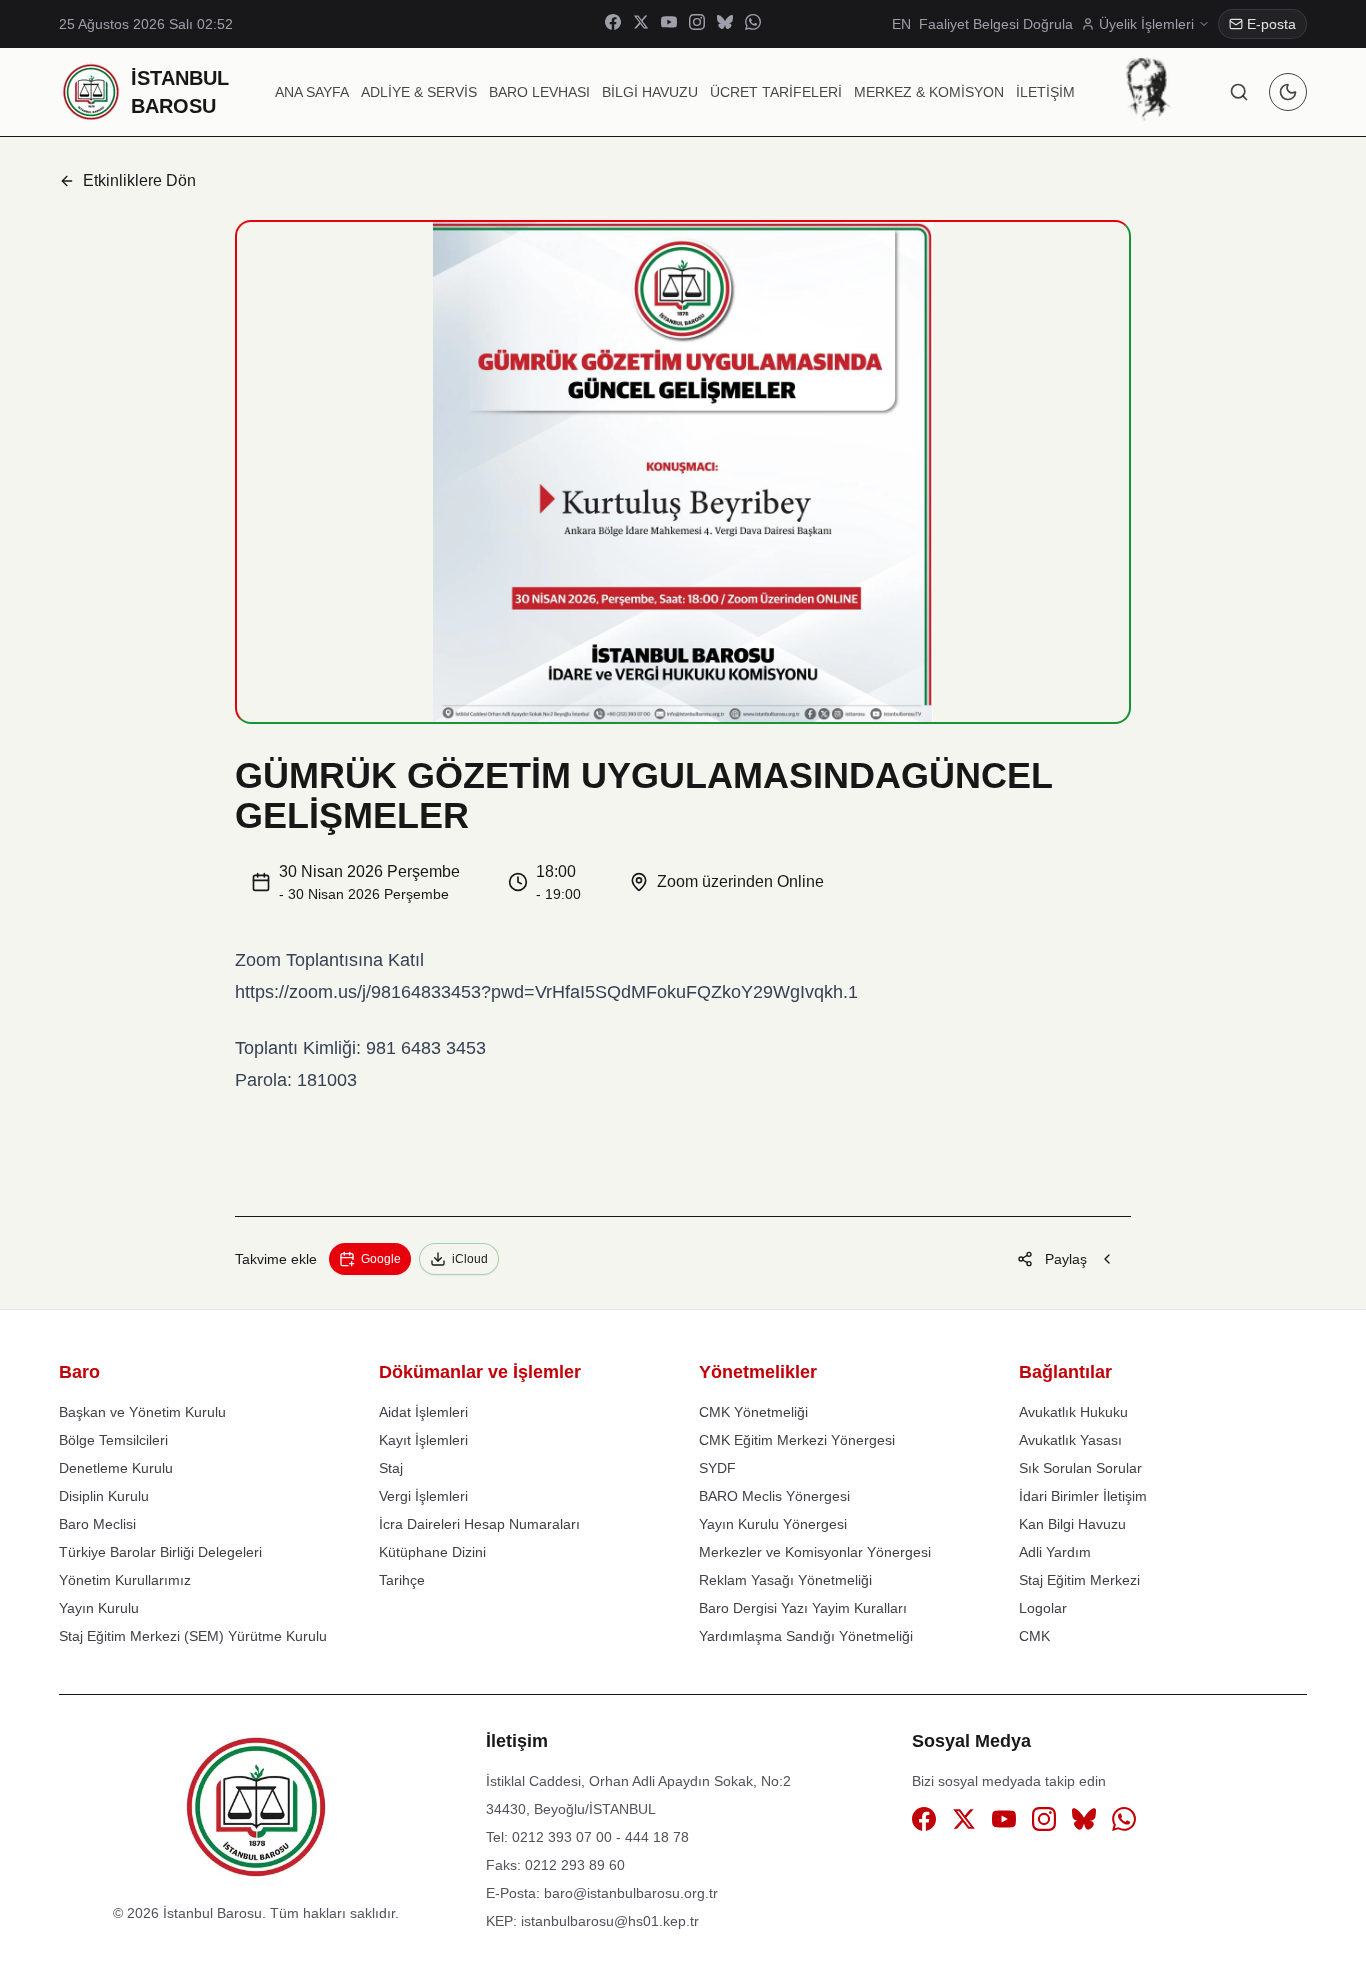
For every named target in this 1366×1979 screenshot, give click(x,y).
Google (381, 1259)
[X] (641, 24)
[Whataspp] (753, 24)
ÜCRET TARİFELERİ (776, 92)
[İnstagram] (697, 24)
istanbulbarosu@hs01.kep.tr (610, 1921)
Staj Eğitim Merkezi (1079, 1580)
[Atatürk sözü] (1147, 89)
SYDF (717, 1468)
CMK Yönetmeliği (753, 1412)
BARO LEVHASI (539, 92)
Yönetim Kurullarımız (125, 1580)
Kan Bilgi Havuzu (1072, 1524)
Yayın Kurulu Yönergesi (773, 1524)
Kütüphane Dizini (432, 1552)
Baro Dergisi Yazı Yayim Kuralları (803, 1608)
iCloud (470, 1259)
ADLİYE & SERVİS (419, 92)
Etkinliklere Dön (139, 180)
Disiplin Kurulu (104, 1496)
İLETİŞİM (1045, 92)
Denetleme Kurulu (116, 1468)
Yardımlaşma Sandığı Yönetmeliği (806, 1636)
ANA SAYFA (312, 92)
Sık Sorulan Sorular (1080, 1468)
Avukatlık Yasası (1070, 1440)
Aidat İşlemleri (423, 1412)
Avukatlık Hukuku (1073, 1412)
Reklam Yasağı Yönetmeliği (785, 1580)
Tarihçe (402, 1580)
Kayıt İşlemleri (423, 1440)
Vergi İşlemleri (423, 1496)
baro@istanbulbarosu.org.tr (631, 1893)
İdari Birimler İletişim (1083, 1496)
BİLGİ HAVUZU (650, 92)
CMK (1034, 1636)
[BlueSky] (725, 24)
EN (901, 24)
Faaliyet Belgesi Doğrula (996, 24)
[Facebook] (613, 24)
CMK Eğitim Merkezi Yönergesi (797, 1440)
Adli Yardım (1055, 1552)
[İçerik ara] (1239, 92)
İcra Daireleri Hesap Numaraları (479, 1524)
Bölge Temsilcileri (113, 1440)
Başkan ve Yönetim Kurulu (142, 1412)
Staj (391, 1468)
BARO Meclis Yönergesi (774, 1496)
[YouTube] (669, 24)
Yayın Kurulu (99, 1608)
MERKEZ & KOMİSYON (929, 92)
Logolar (1043, 1608)
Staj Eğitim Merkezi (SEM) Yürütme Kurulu (193, 1636)
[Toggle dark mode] (1288, 92)
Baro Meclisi (97, 1524)
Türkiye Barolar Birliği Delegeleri (160, 1552)
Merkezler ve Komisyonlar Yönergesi (815, 1552)
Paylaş (1066, 1259)
